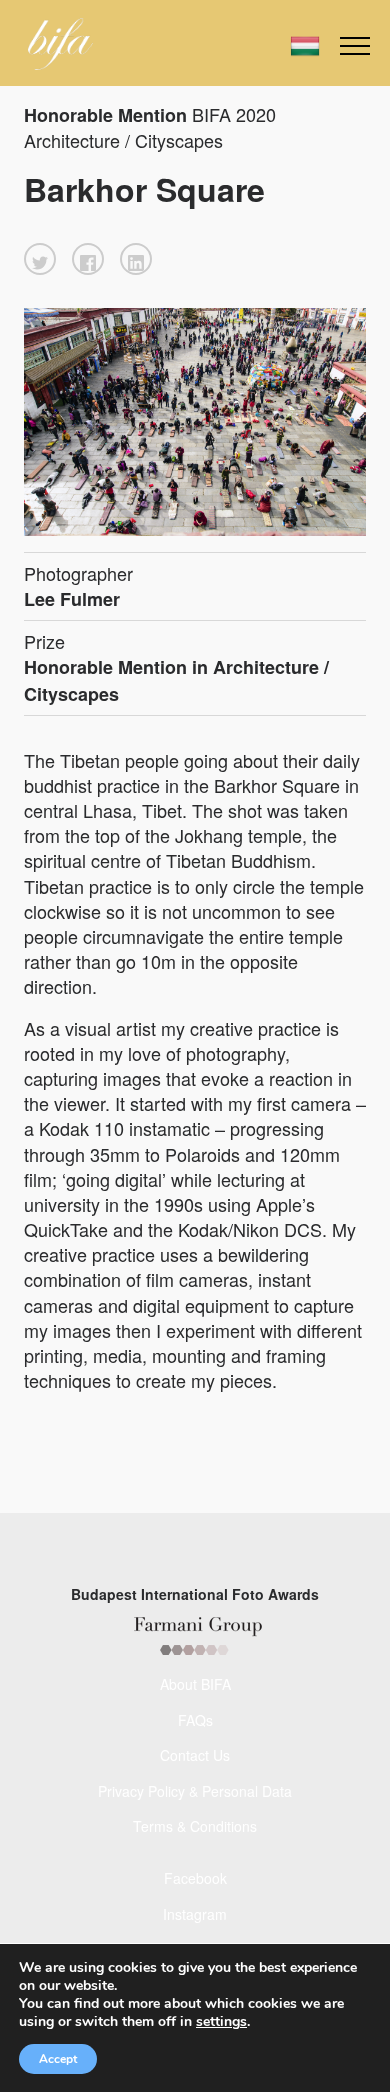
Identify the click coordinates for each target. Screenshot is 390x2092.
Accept (58, 2059)
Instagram (195, 1914)
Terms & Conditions (195, 1826)
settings (221, 2022)
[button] (40, 259)
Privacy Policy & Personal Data (195, 1791)
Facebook (195, 1878)
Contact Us (195, 1755)
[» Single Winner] (60, 44)
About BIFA (195, 1684)
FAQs (195, 1720)
